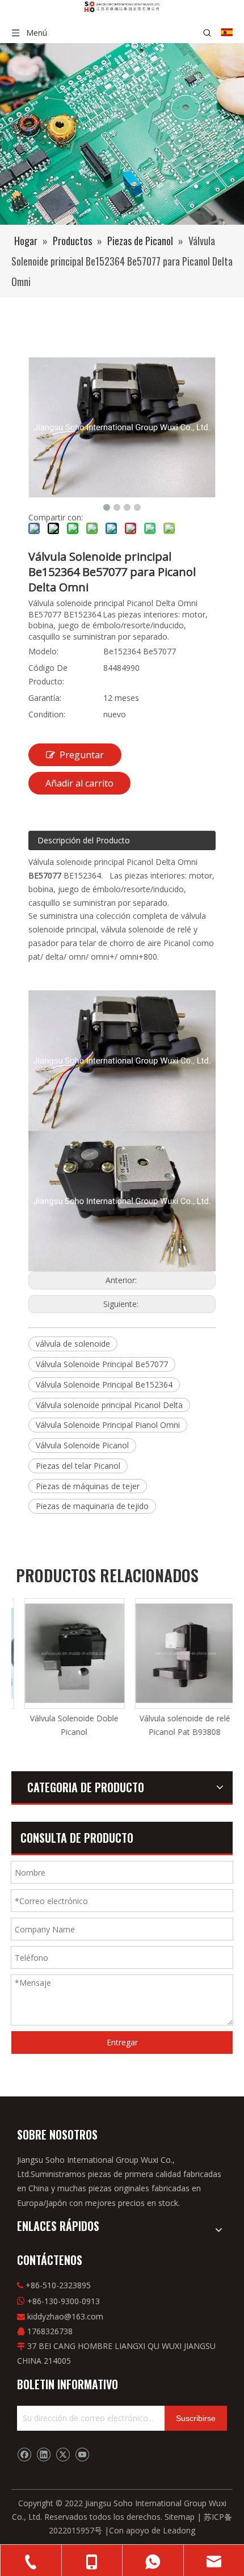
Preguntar (82, 755)
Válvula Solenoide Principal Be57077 (102, 1364)
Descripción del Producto (84, 840)
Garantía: (45, 698)
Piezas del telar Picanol (78, 1466)
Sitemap (180, 2517)
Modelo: (43, 651)
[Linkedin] (43, 2455)
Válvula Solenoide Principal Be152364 (104, 1384)
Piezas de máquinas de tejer (88, 1486)
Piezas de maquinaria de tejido (92, 1506)
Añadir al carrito (79, 783)
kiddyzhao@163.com (65, 2316)
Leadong (179, 2530)
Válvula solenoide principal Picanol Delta (109, 1405)
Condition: (47, 714)
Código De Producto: (48, 675)
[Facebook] (24, 2455)
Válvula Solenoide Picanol (82, 1445)
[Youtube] (82, 2455)
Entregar (122, 2042)
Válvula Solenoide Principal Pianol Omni (108, 1425)
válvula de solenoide (73, 1344)
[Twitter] (63, 2455)
